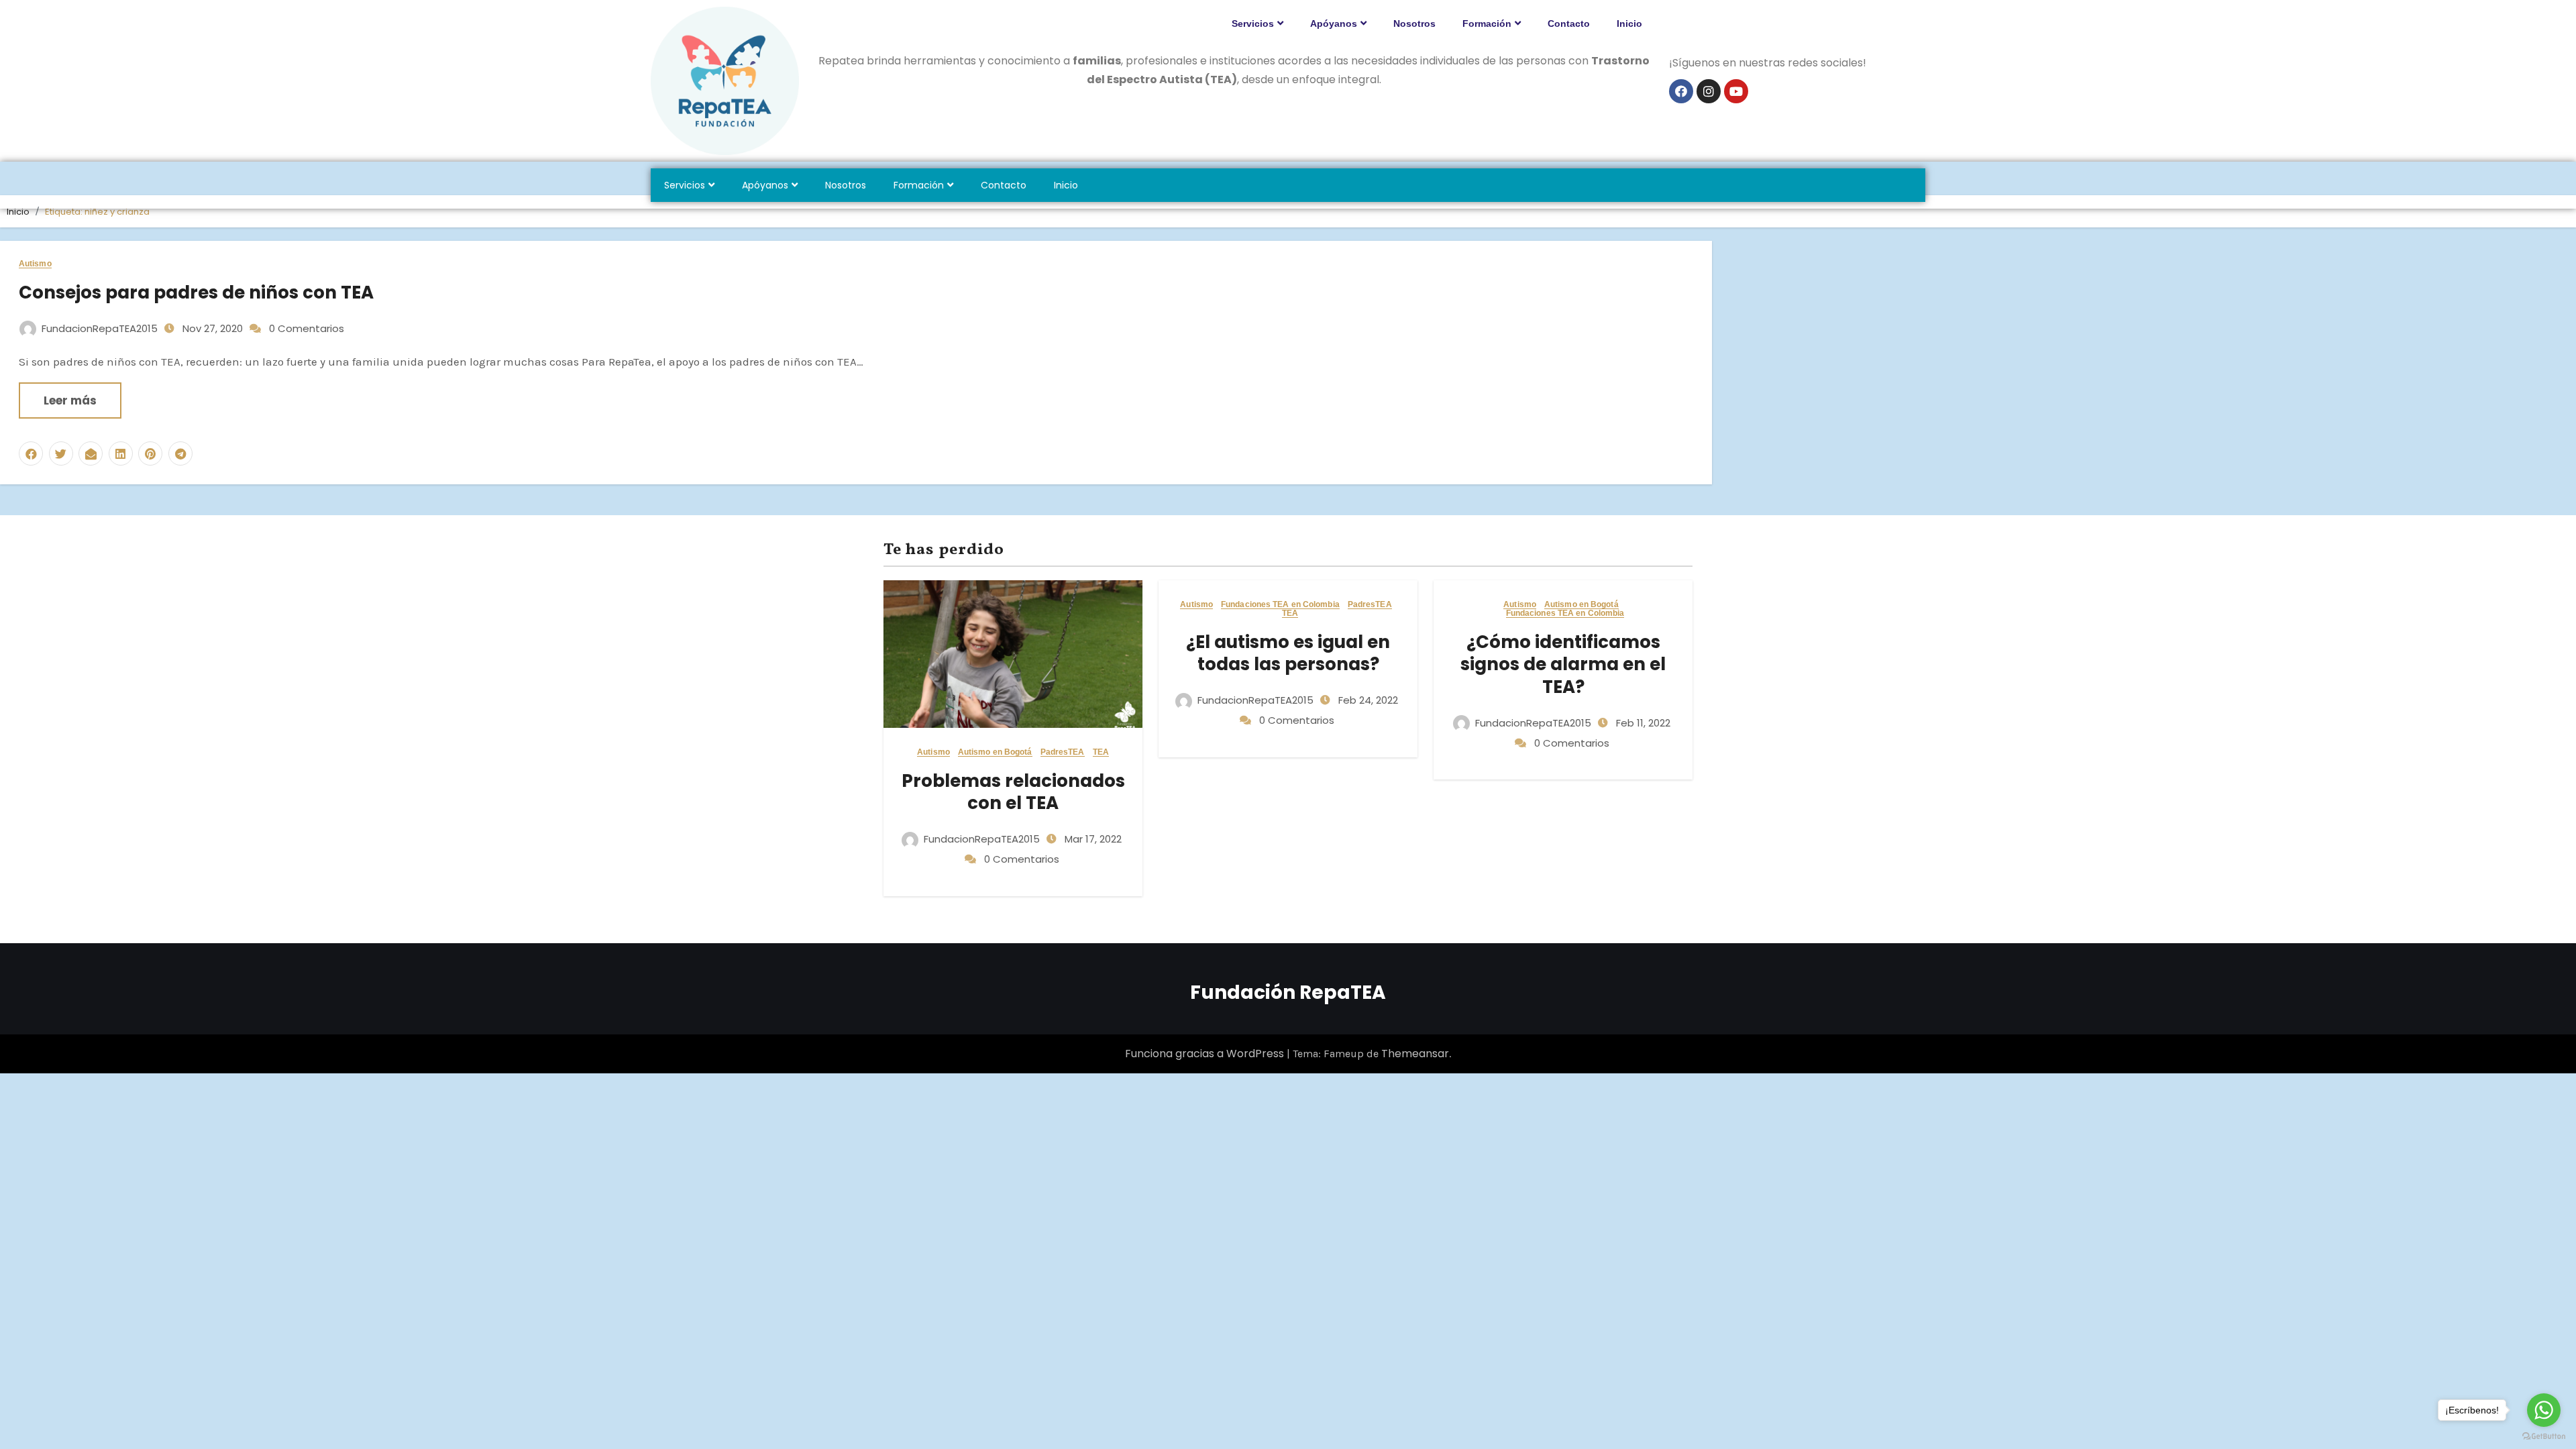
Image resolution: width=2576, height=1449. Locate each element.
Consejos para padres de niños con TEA (196, 292)
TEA (1101, 752)
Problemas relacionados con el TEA (1013, 792)
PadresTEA (1063, 752)
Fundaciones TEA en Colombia (1280, 605)
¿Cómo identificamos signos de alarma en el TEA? (1563, 665)
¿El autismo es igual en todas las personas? (1288, 653)
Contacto (1569, 23)
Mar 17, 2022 (1092, 839)
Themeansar (1415, 1054)
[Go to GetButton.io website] (2544, 1436)
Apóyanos (1334, 23)
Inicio (1629, 23)
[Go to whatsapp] (2544, 1410)
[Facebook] (1681, 91)
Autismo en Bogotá (995, 752)
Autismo (35, 264)
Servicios (1253, 23)
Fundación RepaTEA (1288, 992)
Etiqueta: (97, 212)
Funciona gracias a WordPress (1206, 1054)
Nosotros (1414, 23)
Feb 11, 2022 (1642, 723)
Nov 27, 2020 (211, 328)
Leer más (70, 400)
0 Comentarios (307, 328)
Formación (1487, 23)
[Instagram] (1709, 91)
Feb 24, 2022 (1367, 700)
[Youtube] (1736, 91)
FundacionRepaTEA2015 (100, 328)
